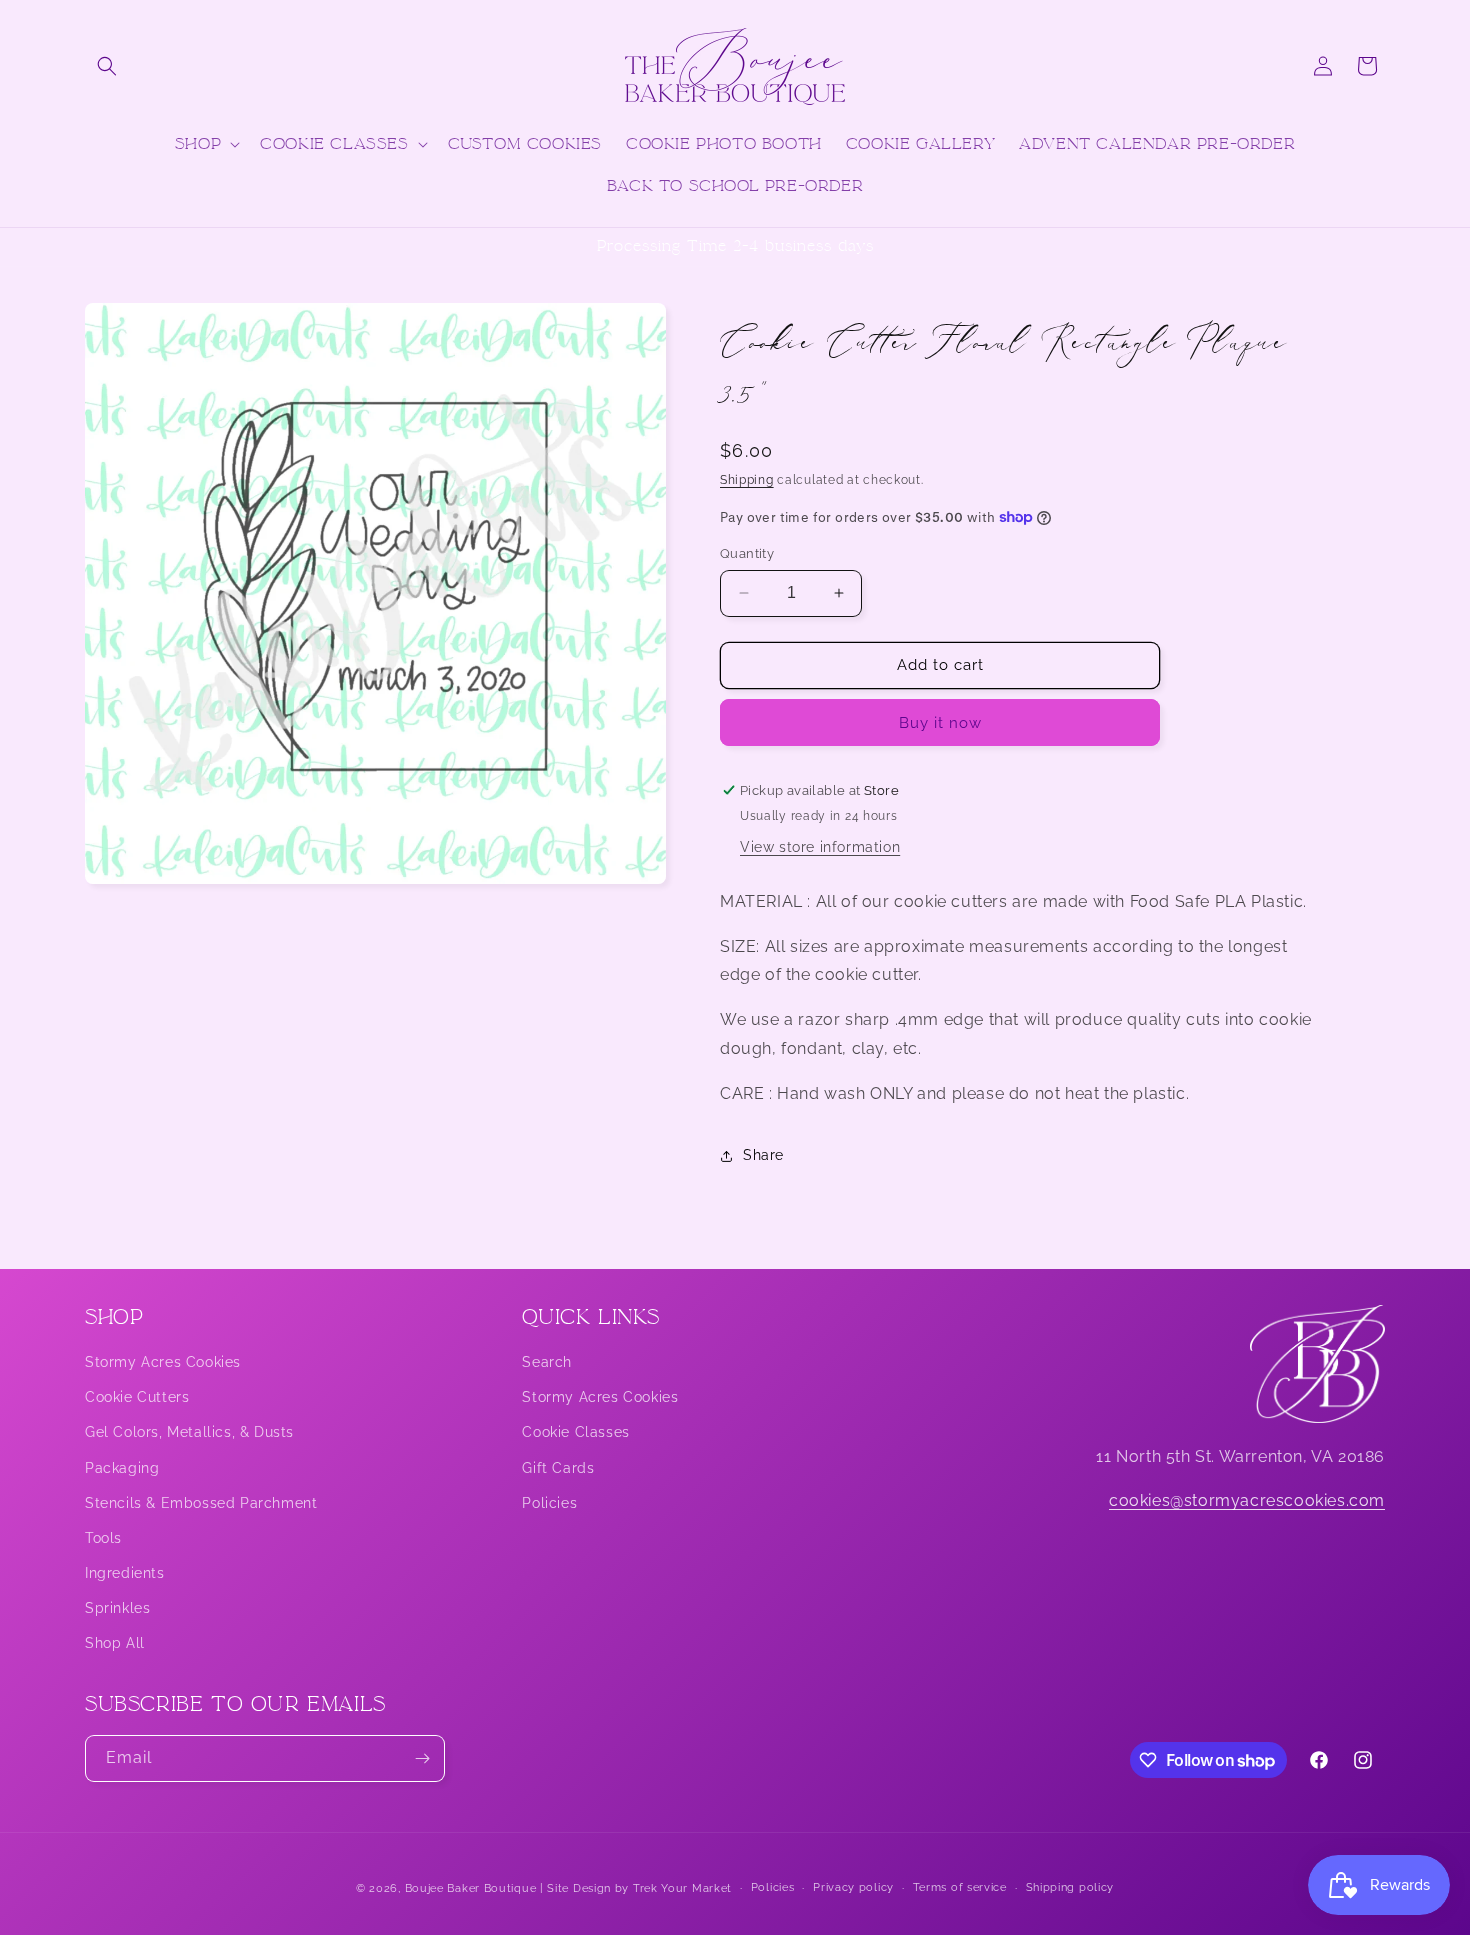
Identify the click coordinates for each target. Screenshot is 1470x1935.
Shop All (115, 1644)
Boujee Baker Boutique (471, 1888)
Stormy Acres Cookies (163, 1362)
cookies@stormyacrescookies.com (1247, 1501)
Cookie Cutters (137, 1397)
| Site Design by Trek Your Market (636, 1888)
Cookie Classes (575, 1433)
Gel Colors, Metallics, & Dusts (189, 1433)
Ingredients (125, 1573)
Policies (549, 1503)
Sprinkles (117, 1609)
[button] (107, 66)
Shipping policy (1070, 1887)
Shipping (747, 480)
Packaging (122, 1468)
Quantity (747, 553)
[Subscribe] (422, 1758)
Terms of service (960, 1887)
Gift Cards (558, 1468)
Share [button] (763, 1155)
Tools (103, 1538)
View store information (820, 847)
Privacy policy (853, 1887)
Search (547, 1362)
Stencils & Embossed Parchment (201, 1503)
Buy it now (940, 723)
